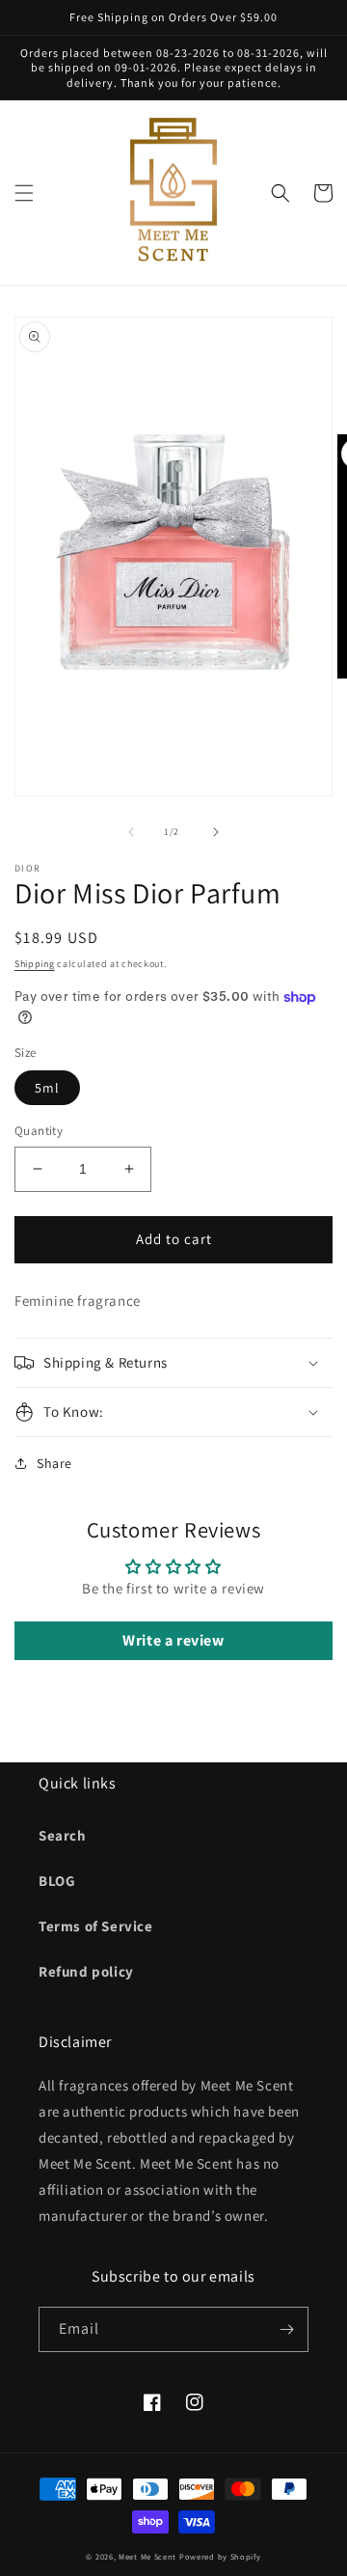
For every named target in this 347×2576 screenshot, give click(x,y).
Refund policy (86, 1971)
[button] (24, 193)
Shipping (35, 964)
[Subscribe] (286, 2329)
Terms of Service (96, 1926)
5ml (47, 1088)
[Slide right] (216, 832)
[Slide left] (131, 832)
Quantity (39, 1131)
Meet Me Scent (147, 2556)
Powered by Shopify (220, 2556)
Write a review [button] (173, 1640)
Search (63, 1835)
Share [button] (54, 1463)
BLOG (57, 1881)
